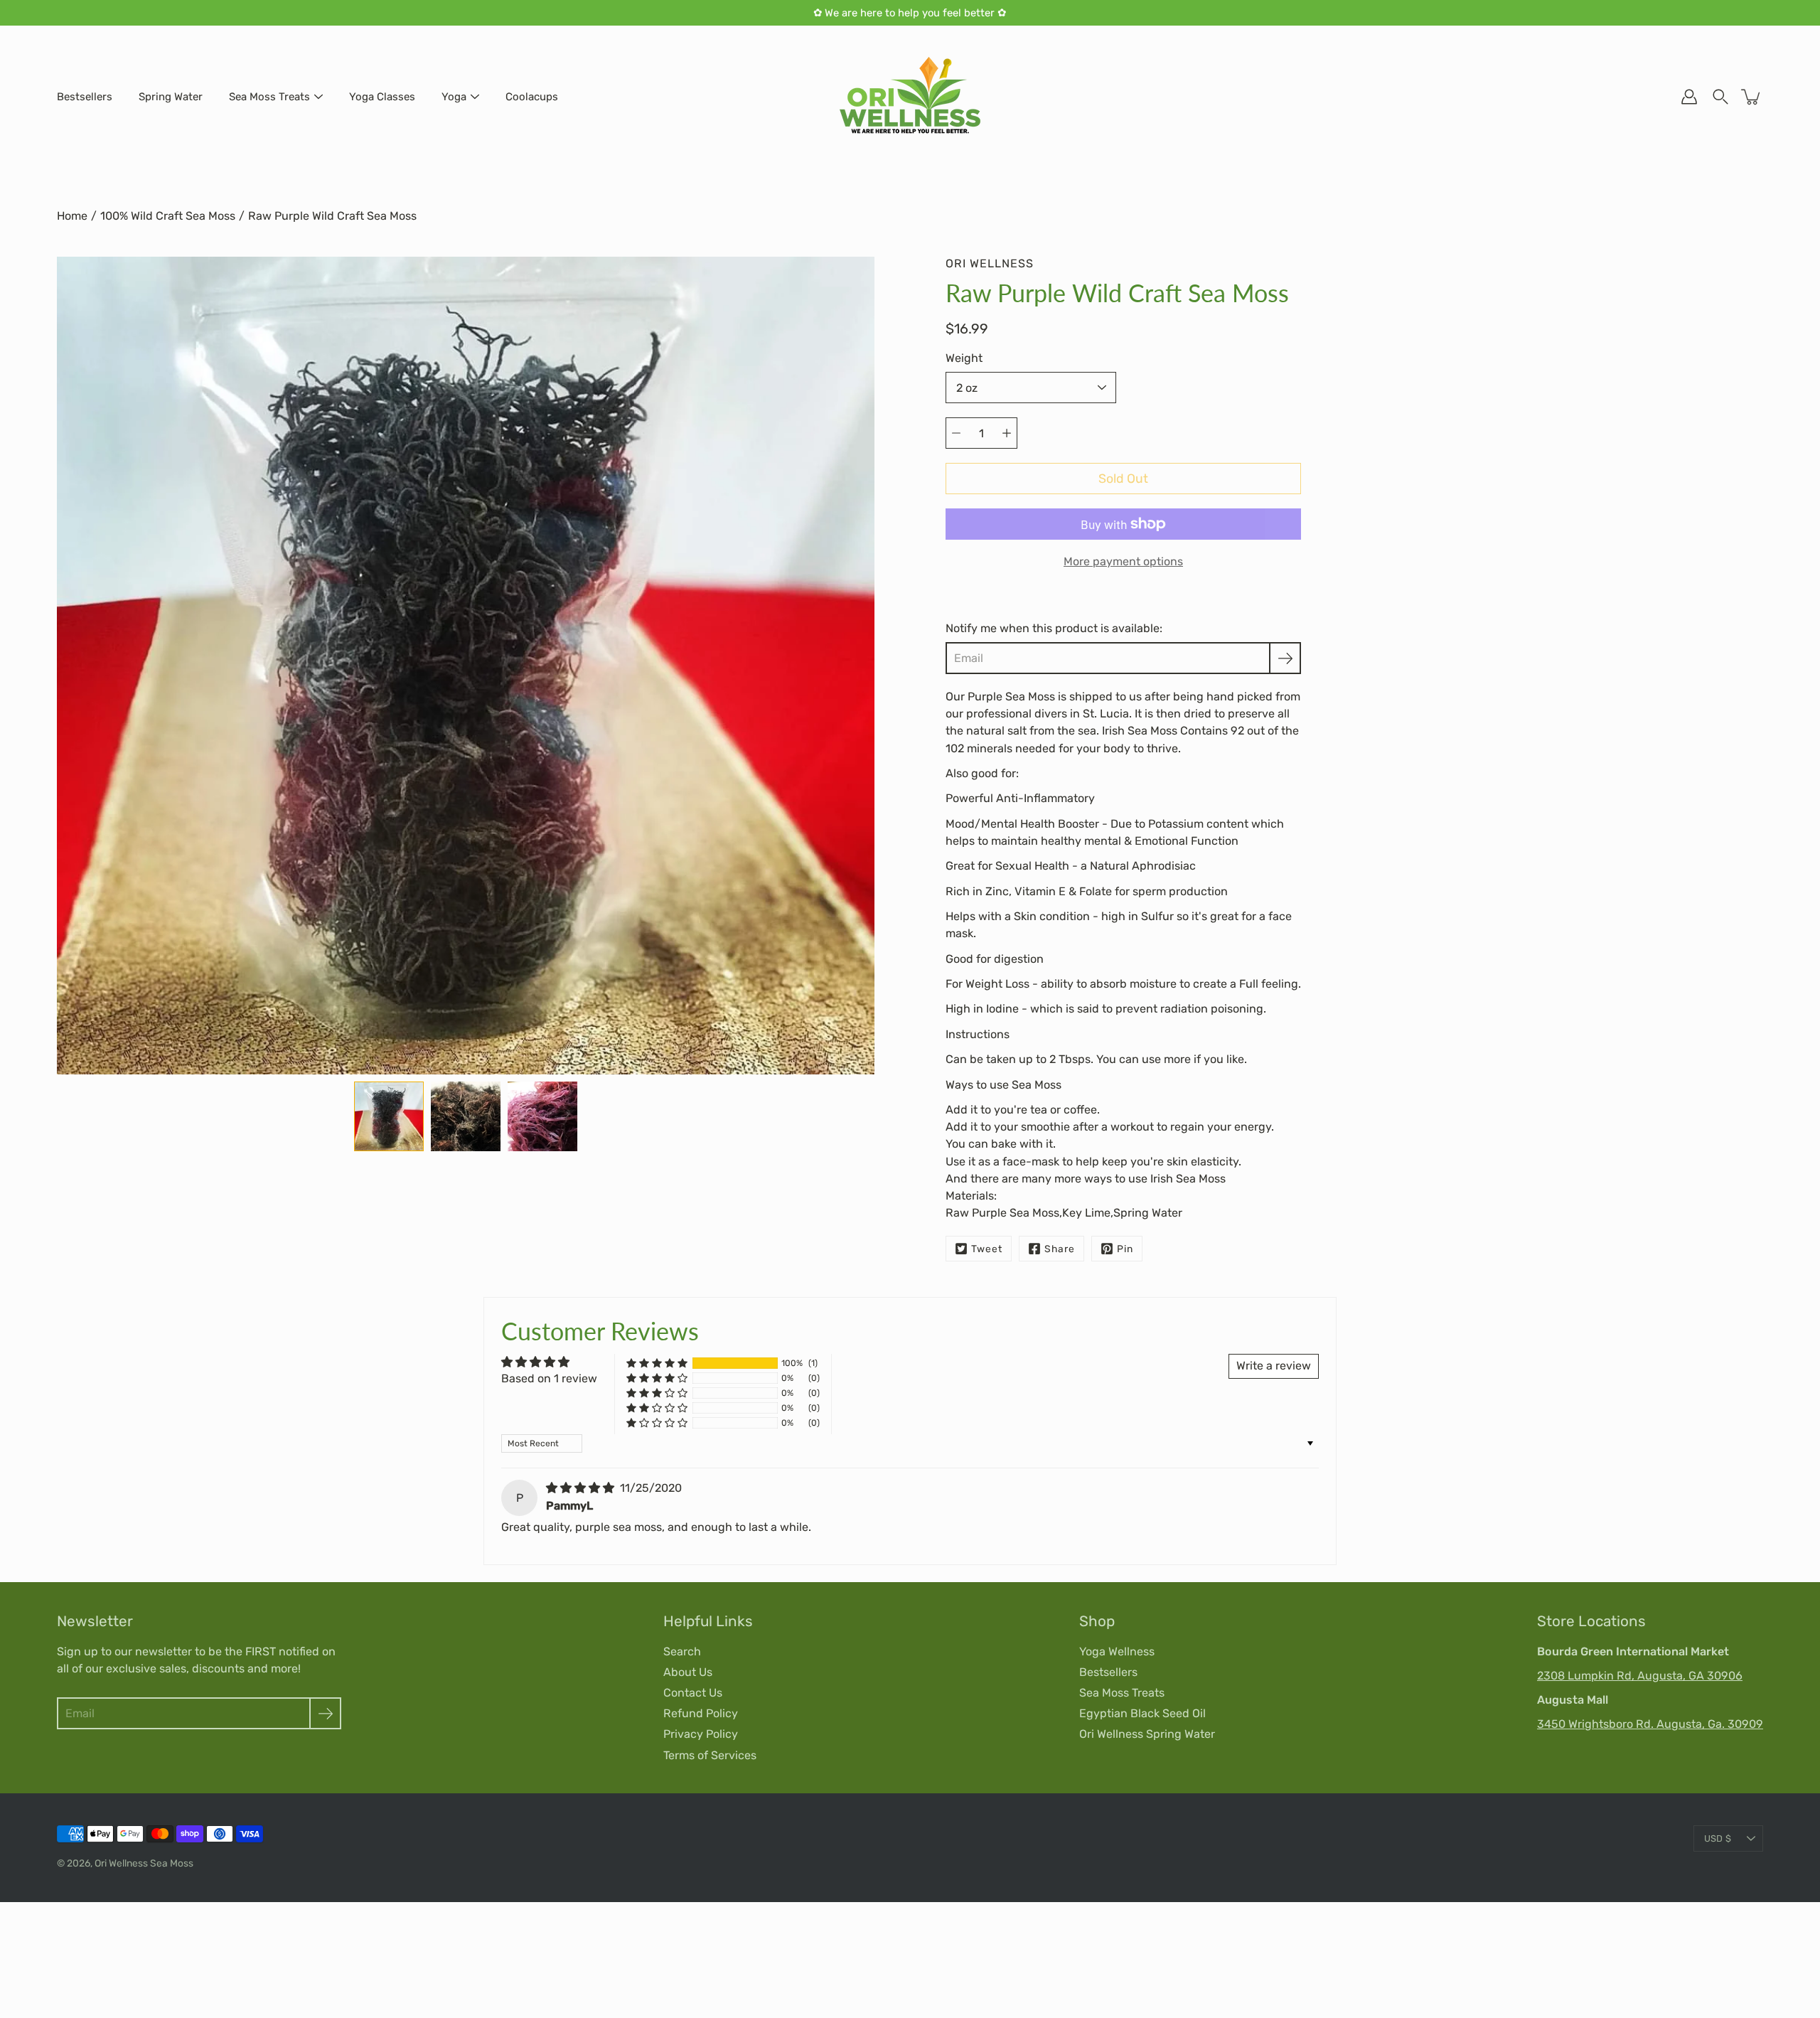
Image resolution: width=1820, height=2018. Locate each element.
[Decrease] (956, 433)
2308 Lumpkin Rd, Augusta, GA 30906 (1640, 1676)
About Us (688, 1672)
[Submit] (325, 1713)
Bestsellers (85, 97)
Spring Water (171, 97)
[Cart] (1752, 97)
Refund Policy (701, 1713)
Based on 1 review (549, 1378)
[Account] (1689, 97)
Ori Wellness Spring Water (1147, 1734)
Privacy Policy (701, 1734)
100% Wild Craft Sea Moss (168, 216)
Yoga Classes (382, 97)
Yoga (454, 97)
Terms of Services (710, 1755)
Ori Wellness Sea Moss (144, 1863)
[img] (582, 1488)
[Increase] (1007, 433)
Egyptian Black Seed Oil (1142, 1713)
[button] (657, 1363)
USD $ (1718, 1838)
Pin (1125, 1249)
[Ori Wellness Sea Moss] (910, 97)
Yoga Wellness (1117, 1651)
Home (72, 216)
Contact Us (693, 1693)
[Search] (1720, 97)
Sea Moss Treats (269, 97)
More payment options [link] (1123, 561)
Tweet (987, 1249)
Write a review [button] (1274, 1366)
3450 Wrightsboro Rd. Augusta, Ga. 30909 (1650, 1724)
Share (1060, 1249)
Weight (964, 358)
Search (682, 1651)
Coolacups (532, 97)
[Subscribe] (1285, 658)
